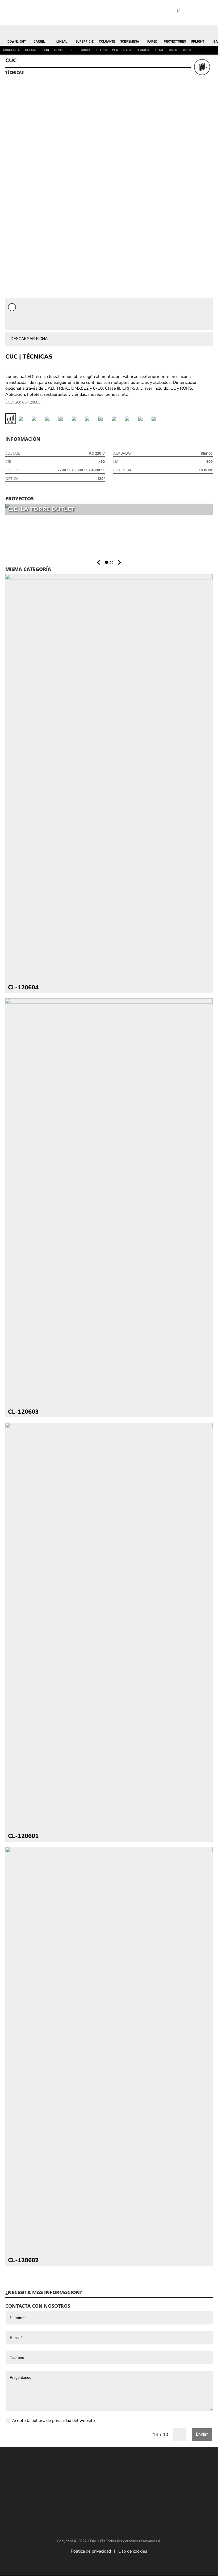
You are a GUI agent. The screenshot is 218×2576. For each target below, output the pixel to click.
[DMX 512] (51, 419)
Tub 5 (173, 50)
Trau (159, 50)
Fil (73, 50)
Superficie (85, 41)
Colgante (107, 41)
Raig (127, 50)
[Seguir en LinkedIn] (85, 2499)
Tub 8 (187, 50)
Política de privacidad (91, 2551)
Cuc (46, 50)
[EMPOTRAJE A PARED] (77, 419)
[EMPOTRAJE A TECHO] (90, 419)
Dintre (60, 50)
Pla (115, 50)
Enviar (202, 2434)
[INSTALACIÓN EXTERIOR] (104, 419)
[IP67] (117, 419)
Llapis (101, 50)
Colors (31, 50)
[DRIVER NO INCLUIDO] (64, 419)
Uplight (198, 41)
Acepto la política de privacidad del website (53, 2421)
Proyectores (175, 41)
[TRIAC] (144, 419)
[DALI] (37, 419)
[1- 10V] (11, 419)
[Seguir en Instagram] (117, 2499)
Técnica (143, 50)
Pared (152, 41)
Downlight (17, 41)
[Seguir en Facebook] (101, 2499)
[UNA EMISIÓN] (157, 419)
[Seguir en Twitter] (133, 2499)
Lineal (62, 41)
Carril (39, 41)
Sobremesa (130, 41)
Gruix (86, 50)
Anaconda (11, 50)
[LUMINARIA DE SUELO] (130, 419)
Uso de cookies (133, 2551)
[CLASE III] (24, 419)
